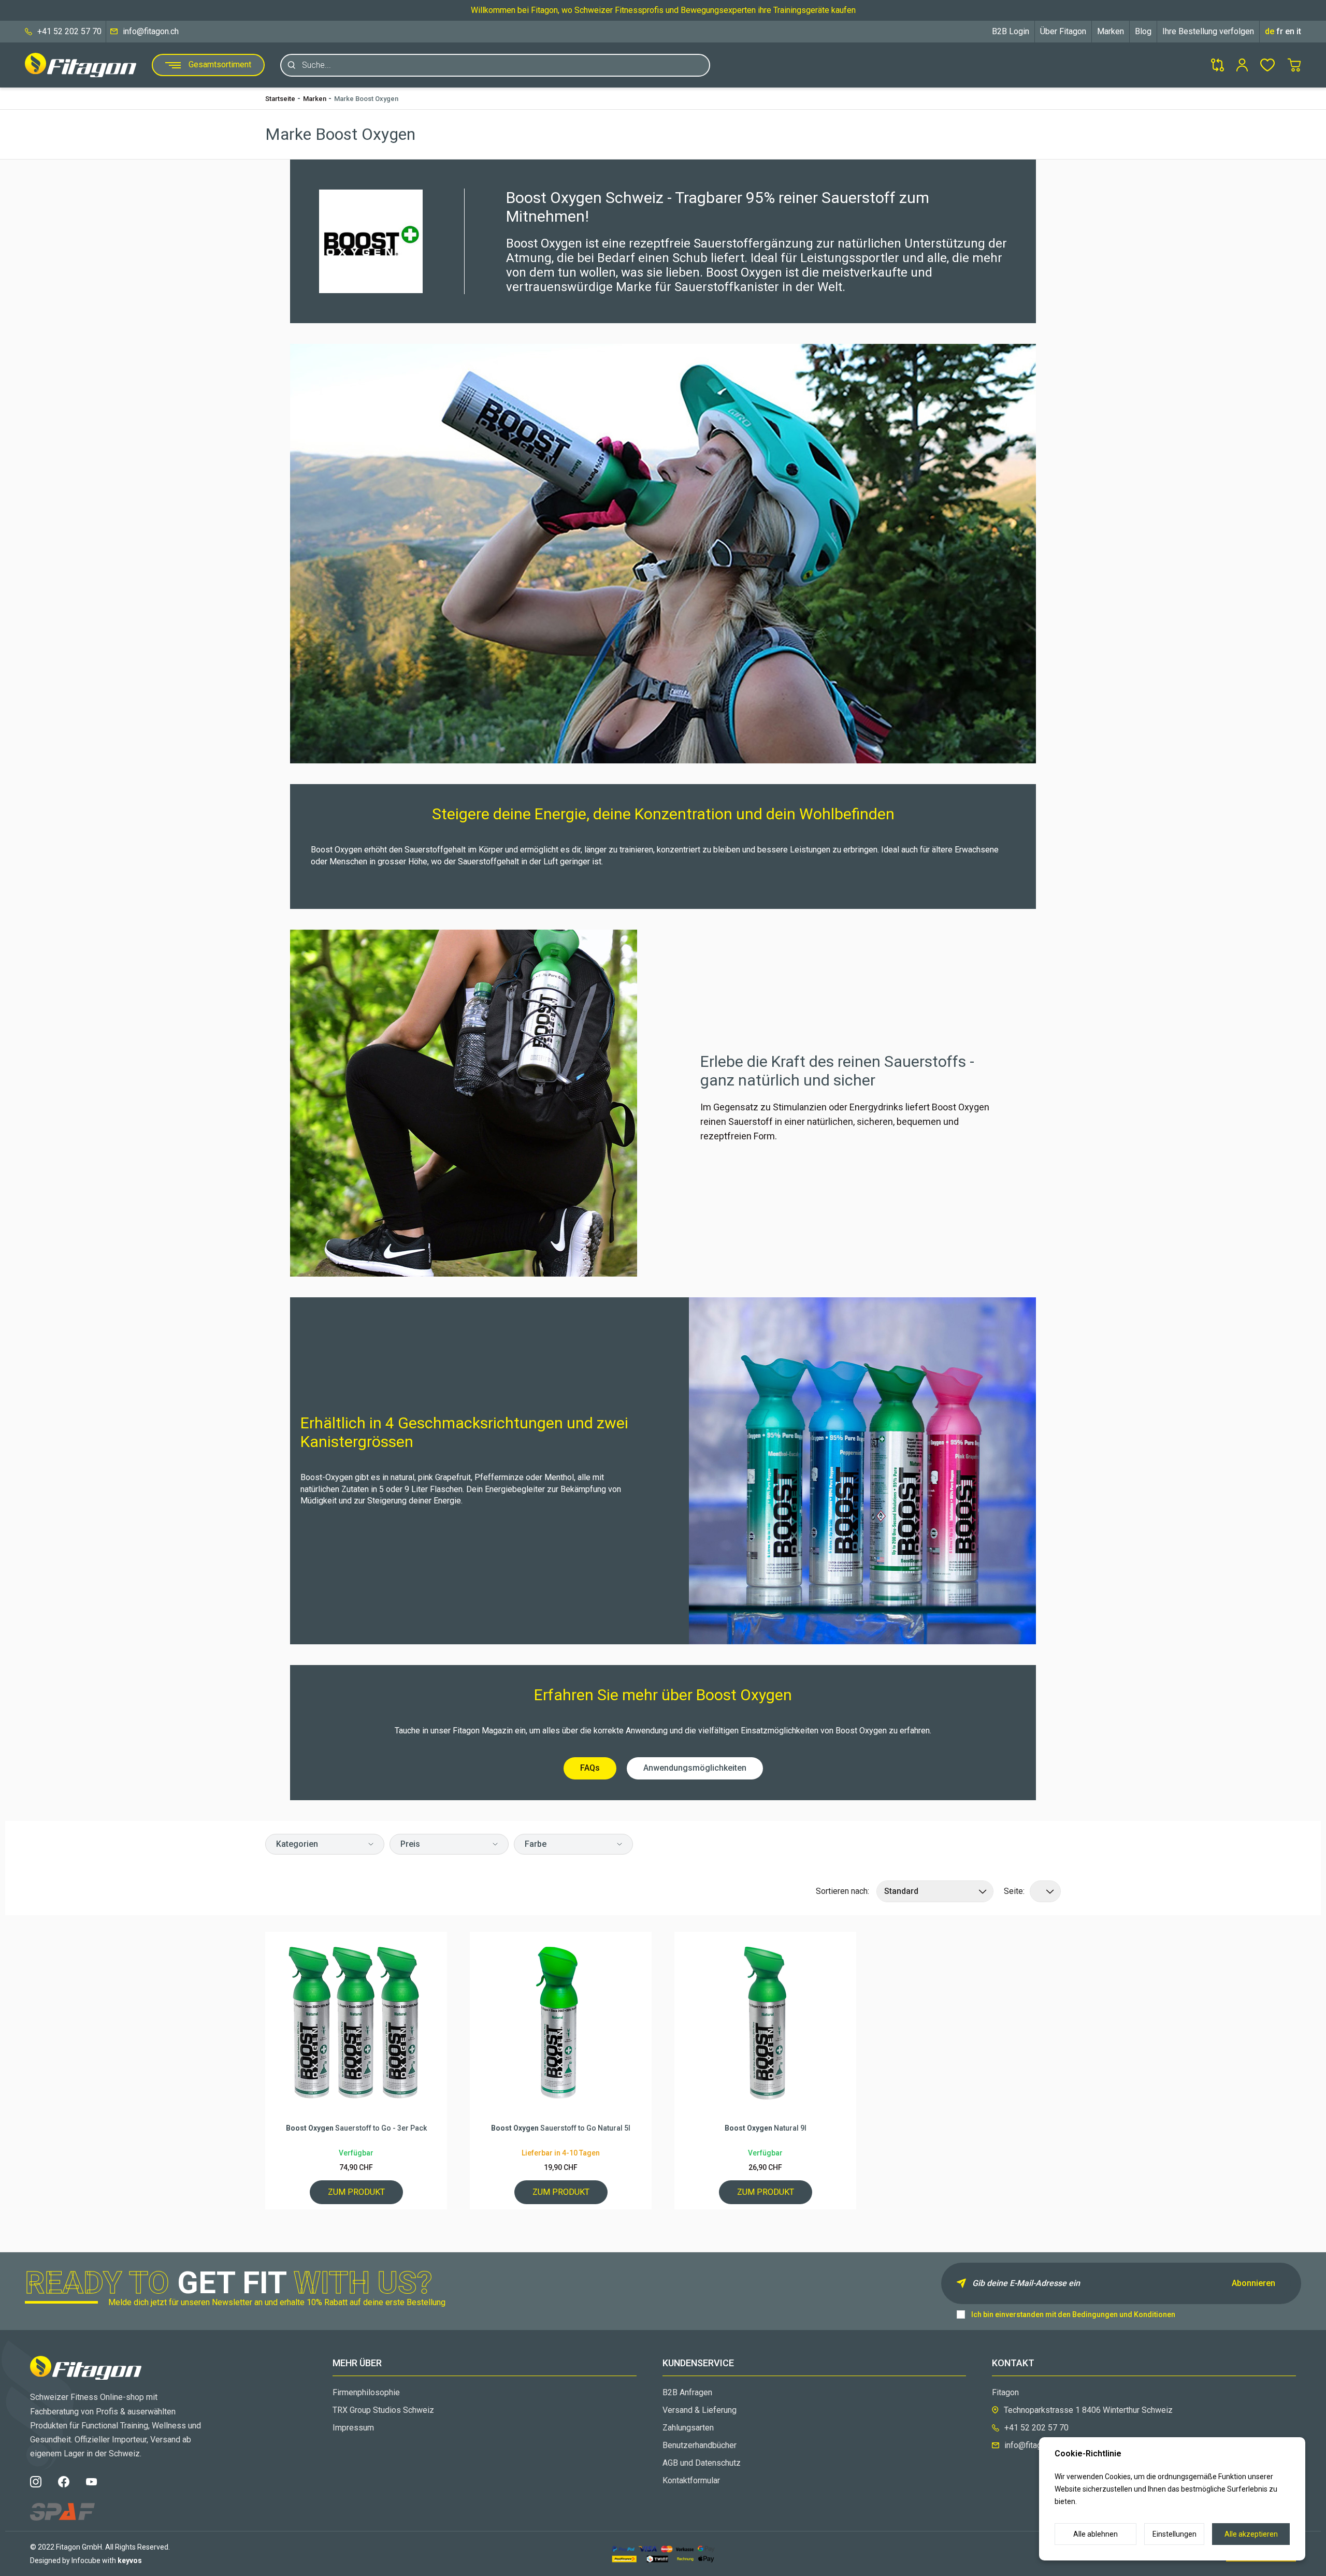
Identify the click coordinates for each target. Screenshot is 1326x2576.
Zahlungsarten (688, 2428)
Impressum (353, 2428)
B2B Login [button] (1011, 31)
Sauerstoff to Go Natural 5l (561, 2128)
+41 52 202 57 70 (69, 31)
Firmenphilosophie (366, 2392)
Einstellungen (1174, 2534)
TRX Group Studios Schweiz (383, 2410)
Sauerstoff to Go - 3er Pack (356, 2128)
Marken (1111, 31)
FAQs (590, 1768)
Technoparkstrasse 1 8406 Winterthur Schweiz (1088, 2410)
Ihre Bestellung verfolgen (1208, 31)
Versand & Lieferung (700, 2410)
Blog (1143, 31)
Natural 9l (766, 2128)
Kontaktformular (691, 2480)
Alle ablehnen (1096, 2534)
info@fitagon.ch (151, 31)
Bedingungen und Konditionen (1124, 2314)
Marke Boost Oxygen (366, 99)
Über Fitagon (1063, 31)
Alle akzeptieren (1251, 2534)
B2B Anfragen (687, 2392)
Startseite (280, 99)
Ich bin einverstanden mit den (1073, 2314)
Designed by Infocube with (86, 2560)
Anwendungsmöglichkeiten (695, 1768)
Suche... (316, 65)
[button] (325, 1844)
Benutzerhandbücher (700, 2445)
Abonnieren (1253, 2283)
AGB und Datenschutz (702, 2463)
